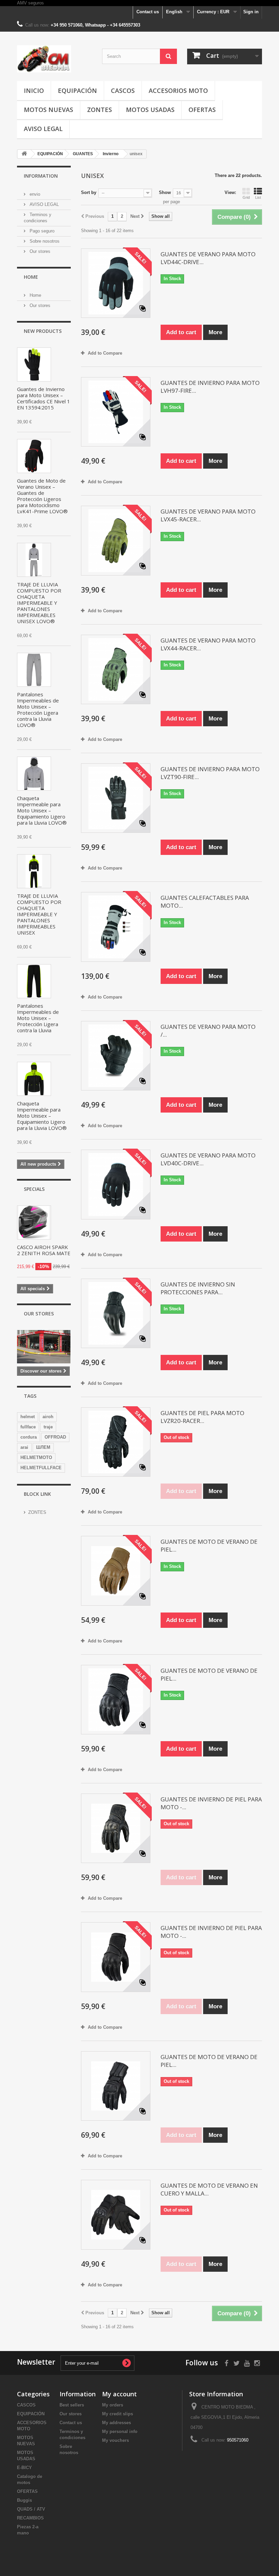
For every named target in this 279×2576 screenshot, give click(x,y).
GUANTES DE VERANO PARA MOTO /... (208, 1031)
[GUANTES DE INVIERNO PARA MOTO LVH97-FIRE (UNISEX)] (116, 412)
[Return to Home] (24, 154)
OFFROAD (55, 1437)
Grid (246, 197)
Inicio (34, 91)
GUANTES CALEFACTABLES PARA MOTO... (205, 902)
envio (34, 194)
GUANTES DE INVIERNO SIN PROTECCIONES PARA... (198, 1288)
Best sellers (72, 2405)
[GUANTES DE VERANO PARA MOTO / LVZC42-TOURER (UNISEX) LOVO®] (116, 1056)
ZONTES (100, 110)
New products (43, 331)
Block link (37, 1494)
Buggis (24, 2500)
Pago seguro (41, 231)
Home (31, 277)
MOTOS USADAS (150, 110)
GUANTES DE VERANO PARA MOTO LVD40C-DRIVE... (208, 1159)
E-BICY (24, 2468)
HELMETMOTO (36, 1457)
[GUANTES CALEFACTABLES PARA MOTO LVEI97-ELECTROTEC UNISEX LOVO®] (116, 927)
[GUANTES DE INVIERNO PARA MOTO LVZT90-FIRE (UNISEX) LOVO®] (116, 798)
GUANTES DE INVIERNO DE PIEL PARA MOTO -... (211, 1803)
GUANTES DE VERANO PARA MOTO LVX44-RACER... (208, 644)
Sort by (89, 192)
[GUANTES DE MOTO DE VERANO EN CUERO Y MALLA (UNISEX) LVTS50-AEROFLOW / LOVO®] (116, 2215)
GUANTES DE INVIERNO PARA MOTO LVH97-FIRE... (210, 387)
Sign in (251, 12)
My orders (113, 2405)
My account (119, 2394)
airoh (48, 1417)
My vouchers (116, 2440)
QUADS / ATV (31, 2509)
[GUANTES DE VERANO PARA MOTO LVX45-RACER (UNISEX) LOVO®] (116, 540)
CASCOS (123, 91)
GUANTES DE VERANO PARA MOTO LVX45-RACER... (208, 515)
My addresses (117, 2423)
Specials (34, 1189)
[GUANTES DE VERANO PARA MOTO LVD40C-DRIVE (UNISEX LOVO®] (116, 1184)
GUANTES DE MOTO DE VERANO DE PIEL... (209, 1545)
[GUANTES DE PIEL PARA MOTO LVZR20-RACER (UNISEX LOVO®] (116, 1442)
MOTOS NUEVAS (48, 110)
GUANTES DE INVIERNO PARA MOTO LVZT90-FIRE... (210, 773)
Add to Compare (105, 353)
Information (41, 176)
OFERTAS (202, 110)
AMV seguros (30, 3)
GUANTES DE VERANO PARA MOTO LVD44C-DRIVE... (208, 258)
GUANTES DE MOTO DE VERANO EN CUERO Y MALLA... (209, 2189)
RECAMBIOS (30, 2518)
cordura (29, 1437)
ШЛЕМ (43, 1447)
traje (48, 1427)
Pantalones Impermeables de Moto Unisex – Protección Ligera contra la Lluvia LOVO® (38, 710)
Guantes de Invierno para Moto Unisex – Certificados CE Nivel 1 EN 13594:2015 (44, 398)
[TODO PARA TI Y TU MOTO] (54, 59)
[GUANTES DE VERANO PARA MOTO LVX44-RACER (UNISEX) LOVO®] (116, 669)
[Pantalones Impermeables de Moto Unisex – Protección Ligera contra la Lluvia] (34, 981)
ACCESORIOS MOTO (178, 91)
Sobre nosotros (44, 241)
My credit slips (118, 2414)
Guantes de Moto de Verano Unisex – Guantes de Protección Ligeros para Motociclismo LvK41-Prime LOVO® (42, 496)
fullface (28, 1427)
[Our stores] (44, 1347)
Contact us (148, 12)
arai (24, 1447)
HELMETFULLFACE (41, 1468)
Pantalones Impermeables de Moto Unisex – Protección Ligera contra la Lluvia (38, 1018)
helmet (28, 1417)
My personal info (120, 2432)
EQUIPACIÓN (77, 91)
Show (165, 192)
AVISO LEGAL (43, 129)
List (258, 197)
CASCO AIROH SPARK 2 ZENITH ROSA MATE (44, 1250)
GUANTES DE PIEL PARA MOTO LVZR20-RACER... (202, 1417)
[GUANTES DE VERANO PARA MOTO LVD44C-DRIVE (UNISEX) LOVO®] (116, 283)
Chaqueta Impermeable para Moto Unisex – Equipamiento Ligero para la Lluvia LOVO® (42, 810)
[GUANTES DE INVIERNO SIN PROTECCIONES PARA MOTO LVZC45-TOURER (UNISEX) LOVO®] (116, 1313)
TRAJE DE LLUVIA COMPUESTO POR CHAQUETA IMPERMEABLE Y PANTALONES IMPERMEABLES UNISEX (39, 914)
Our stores (39, 251)
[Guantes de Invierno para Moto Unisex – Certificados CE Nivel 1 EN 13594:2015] (34, 364)
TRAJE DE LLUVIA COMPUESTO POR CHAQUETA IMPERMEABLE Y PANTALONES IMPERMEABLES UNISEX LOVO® (39, 603)
